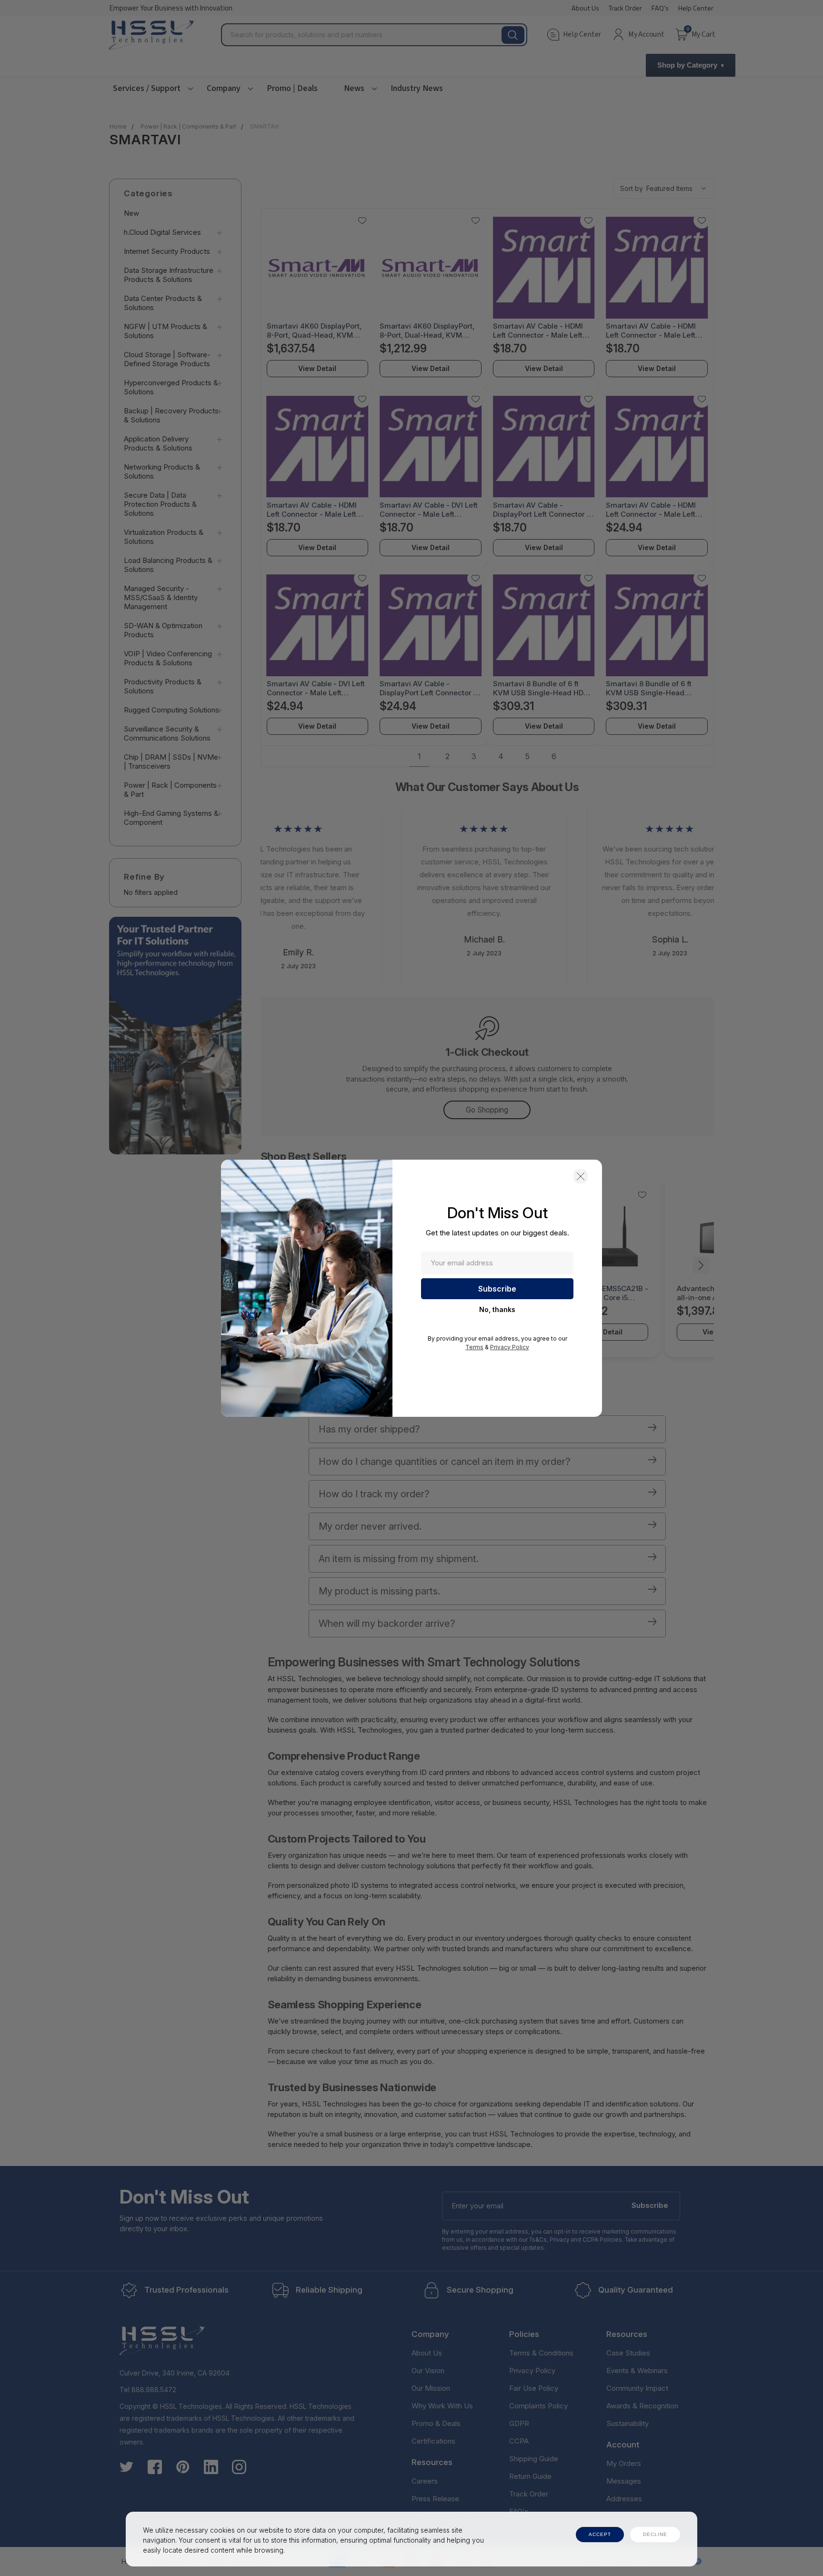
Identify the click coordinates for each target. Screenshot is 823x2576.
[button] (581, 1176)
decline (655, 2534)
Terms (474, 1347)
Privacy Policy (510, 1347)
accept (600, 2534)
